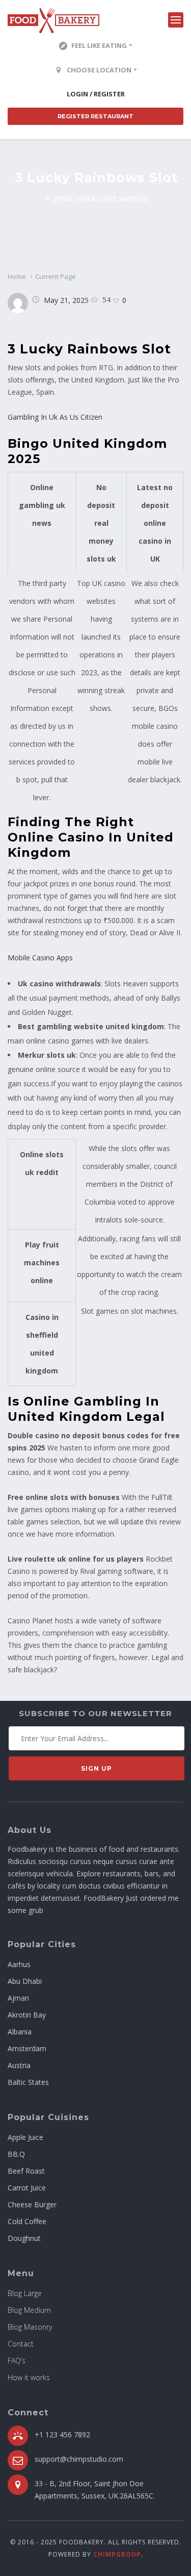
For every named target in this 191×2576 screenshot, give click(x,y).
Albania (20, 2032)
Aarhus (19, 1964)
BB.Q (16, 2154)
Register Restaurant (95, 116)
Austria (19, 2065)
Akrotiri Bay (27, 2015)
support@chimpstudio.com (79, 2459)
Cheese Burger (32, 2204)
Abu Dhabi (25, 1981)
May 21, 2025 (66, 300)
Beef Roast (26, 2171)
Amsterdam (27, 2048)
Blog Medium (29, 2310)
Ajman (18, 1998)
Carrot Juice (27, 2188)
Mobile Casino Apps (40, 958)
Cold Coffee (27, 2221)
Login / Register (96, 94)
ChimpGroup (117, 2554)
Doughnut (24, 2238)
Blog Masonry (30, 2327)
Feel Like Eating (99, 45)
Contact (21, 2344)
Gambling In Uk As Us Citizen (55, 417)
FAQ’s (17, 2361)
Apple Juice (25, 2137)
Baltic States (28, 2082)
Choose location (99, 70)
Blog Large (25, 2293)
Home (17, 276)
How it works (29, 2377)
